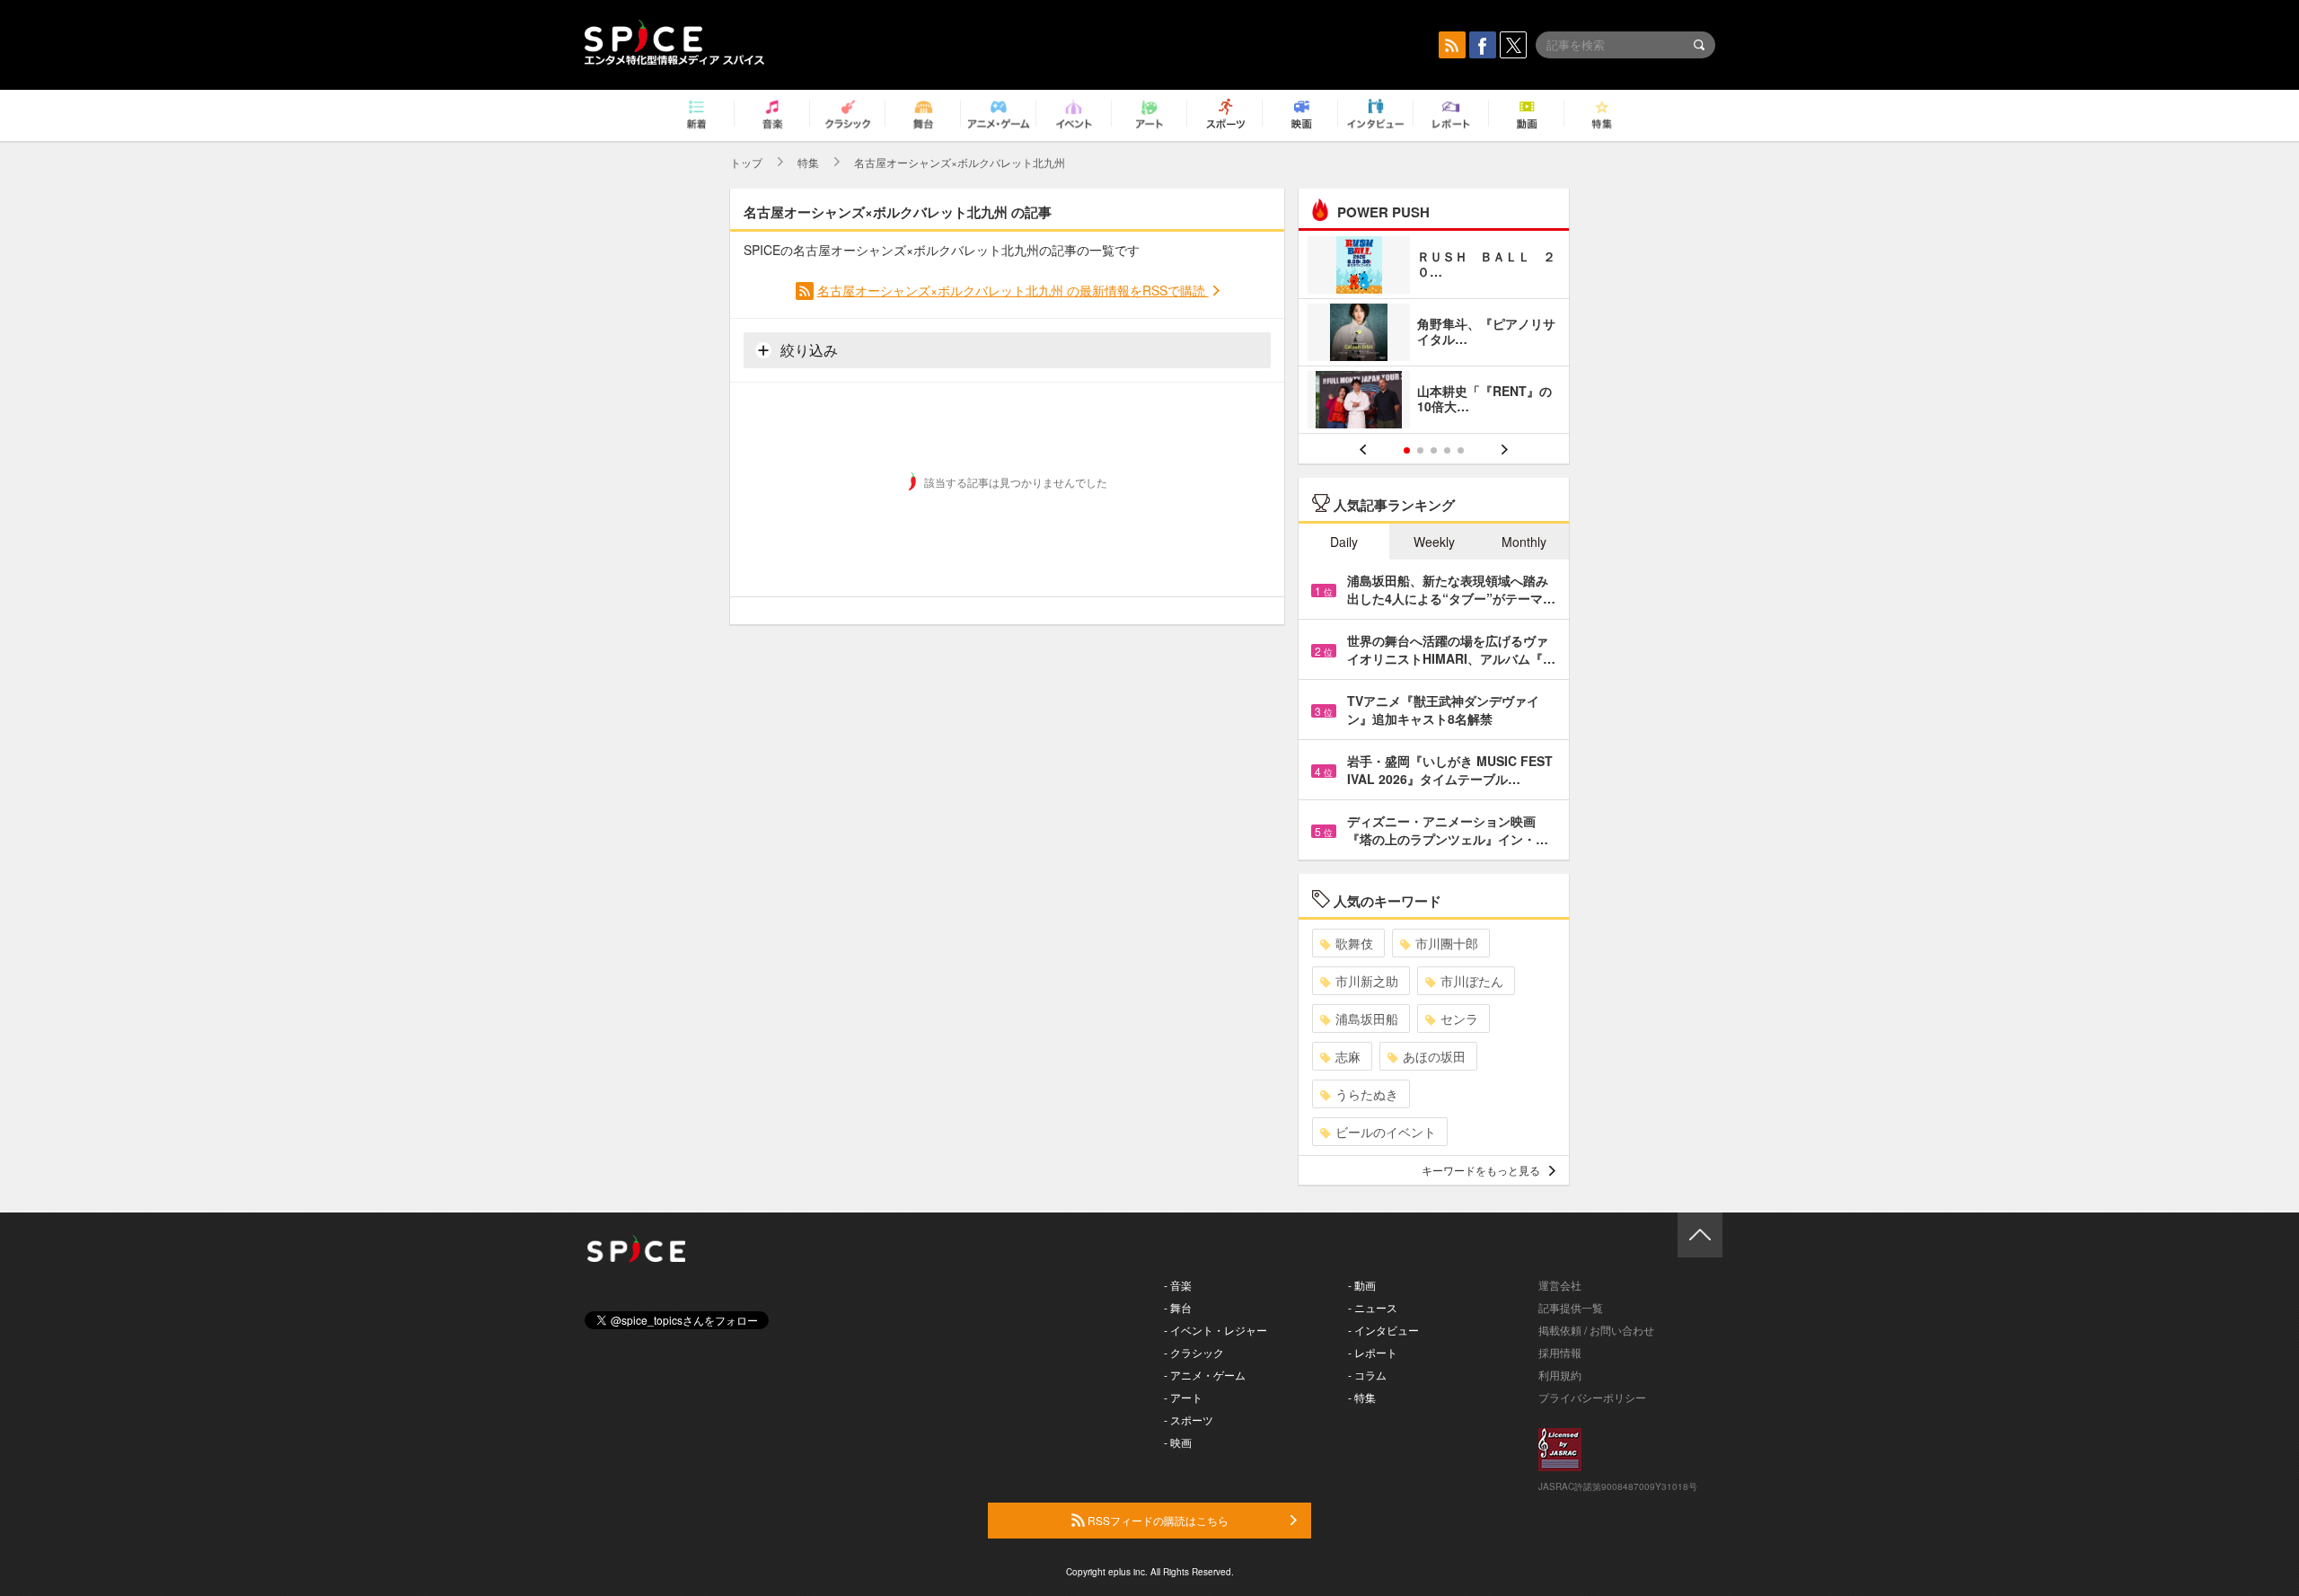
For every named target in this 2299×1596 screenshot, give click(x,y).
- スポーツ (1189, 1420)
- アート (1183, 1397)
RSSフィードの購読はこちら (1157, 1520)
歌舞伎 (1354, 943)
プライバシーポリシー (1592, 1397)
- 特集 (1362, 1397)
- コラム (1367, 1375)
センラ (1459, 1018)
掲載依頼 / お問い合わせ (1596, 1330)
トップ (746, 162)
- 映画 (1178, 1442)
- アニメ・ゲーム (1205, 1375)
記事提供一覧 (1571, 1307)
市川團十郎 (1447, 943)
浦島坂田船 (1367, 1018)
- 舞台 (1178, 1307)
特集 (808, 162)
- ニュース (1373, 1307)
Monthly (1524, 542)
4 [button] (1447, 450)
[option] (1434, 335)
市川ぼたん (1472, 981)
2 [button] (1420, 450)
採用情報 (1560, 1352)
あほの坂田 (1434, 1056)
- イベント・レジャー (1216, 1330)
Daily (1344, 542)
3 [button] (1434, 450)
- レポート (1373, 1352)
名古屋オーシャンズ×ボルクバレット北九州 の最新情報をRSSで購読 (1013, 290)
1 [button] (1407, 450)
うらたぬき (1367, 1094)
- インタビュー (1383, 1330)
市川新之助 (1367, 981)
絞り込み (807, 350)
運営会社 (1560, 1285)
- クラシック (1194, 1352)
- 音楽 (1178, 1285)
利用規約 (1560, 1375)
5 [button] (1461, 450)
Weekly (1434, 542)
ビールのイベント (1386, 1132)
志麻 (1348, 1056)
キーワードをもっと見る (1481, 1170)
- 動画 (1362, 1285)
